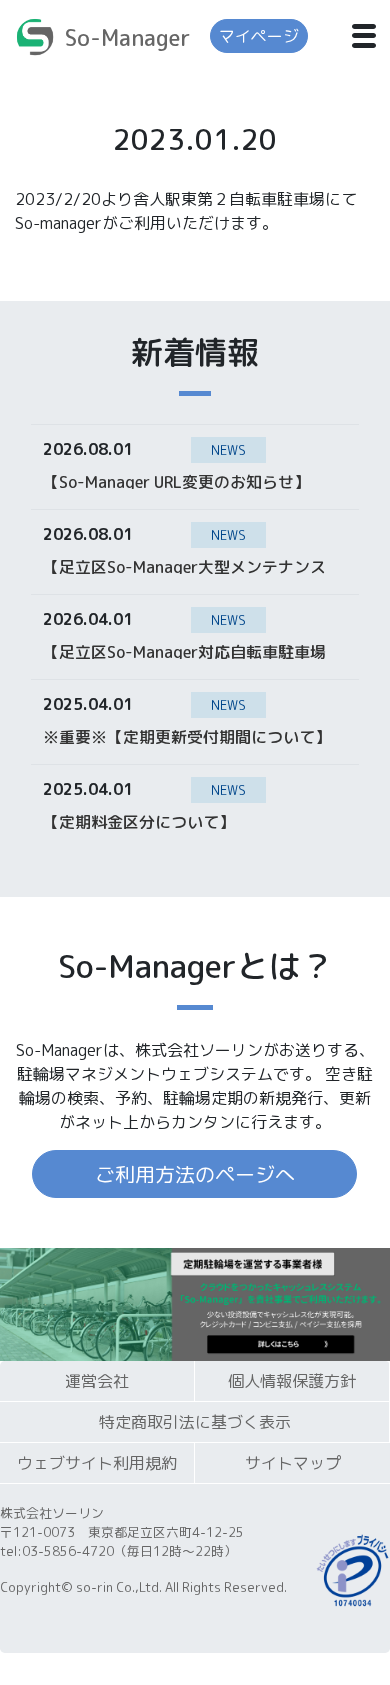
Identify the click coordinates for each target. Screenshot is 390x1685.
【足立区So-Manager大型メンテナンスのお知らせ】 (184, 566)
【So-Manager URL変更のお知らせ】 (176, 481)
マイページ (259, 36)
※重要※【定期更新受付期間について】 (187, 736)
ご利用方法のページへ (195, 1174)
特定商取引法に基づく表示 (195, 1422)
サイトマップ (293, 1463)
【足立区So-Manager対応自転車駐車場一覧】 (184, 651)
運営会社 (97, 1381)
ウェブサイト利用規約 (97, 1463)
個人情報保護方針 (292, 1381)
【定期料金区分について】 (139, 821)
